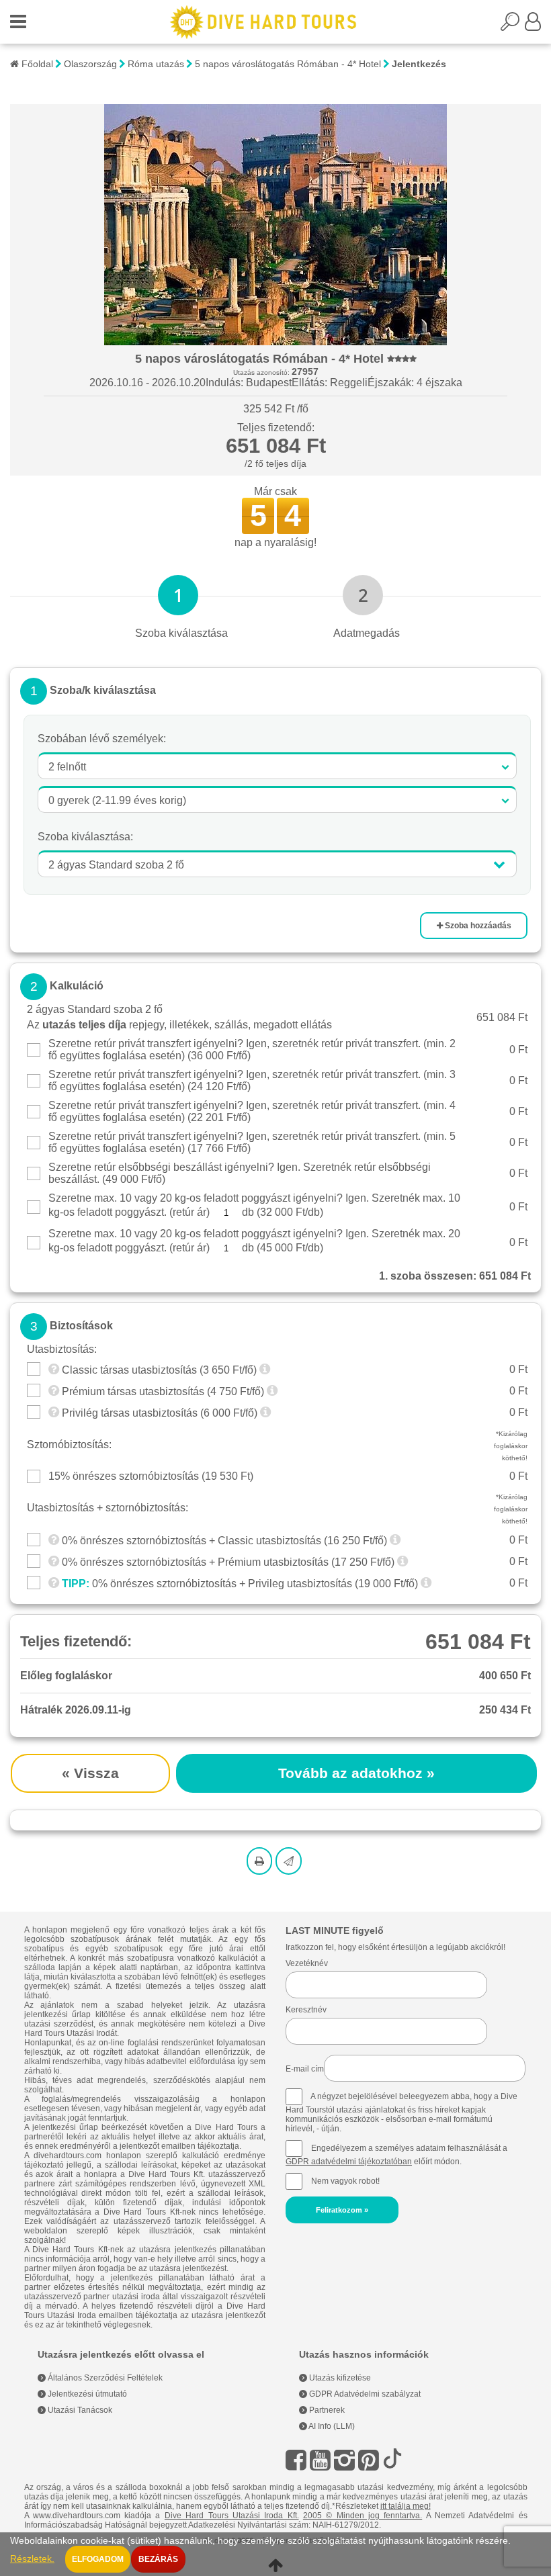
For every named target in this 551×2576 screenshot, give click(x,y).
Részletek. (32, 2559)
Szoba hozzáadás (477, 926)
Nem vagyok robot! (345, 2181)
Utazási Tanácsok (79, 2410)
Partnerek (326, 2410)
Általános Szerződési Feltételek (104, 2378)
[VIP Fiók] (533, 26)
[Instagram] (344, 2460)
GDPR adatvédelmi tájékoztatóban (349, 2162)
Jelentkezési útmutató (86, 2394)
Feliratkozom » (342, 2210)
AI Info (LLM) (331, 2426)
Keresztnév (306, 2010)
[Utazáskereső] (513, 26)
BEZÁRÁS (158, 2559)
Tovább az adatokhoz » (356, 1773)
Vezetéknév (307, 1963)
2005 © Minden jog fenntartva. (363, 2516)
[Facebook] (296, 2460)
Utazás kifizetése (339, 2378)
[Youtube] (320, 2460)
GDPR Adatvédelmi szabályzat (364, 2394)
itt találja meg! (406, 2506)
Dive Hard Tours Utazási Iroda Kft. (232, 2516)
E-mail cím (305, 2069)
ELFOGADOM (98, 2559)
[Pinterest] (369, 2460)
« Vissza (90, 1773)
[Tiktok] (392, 2460)
